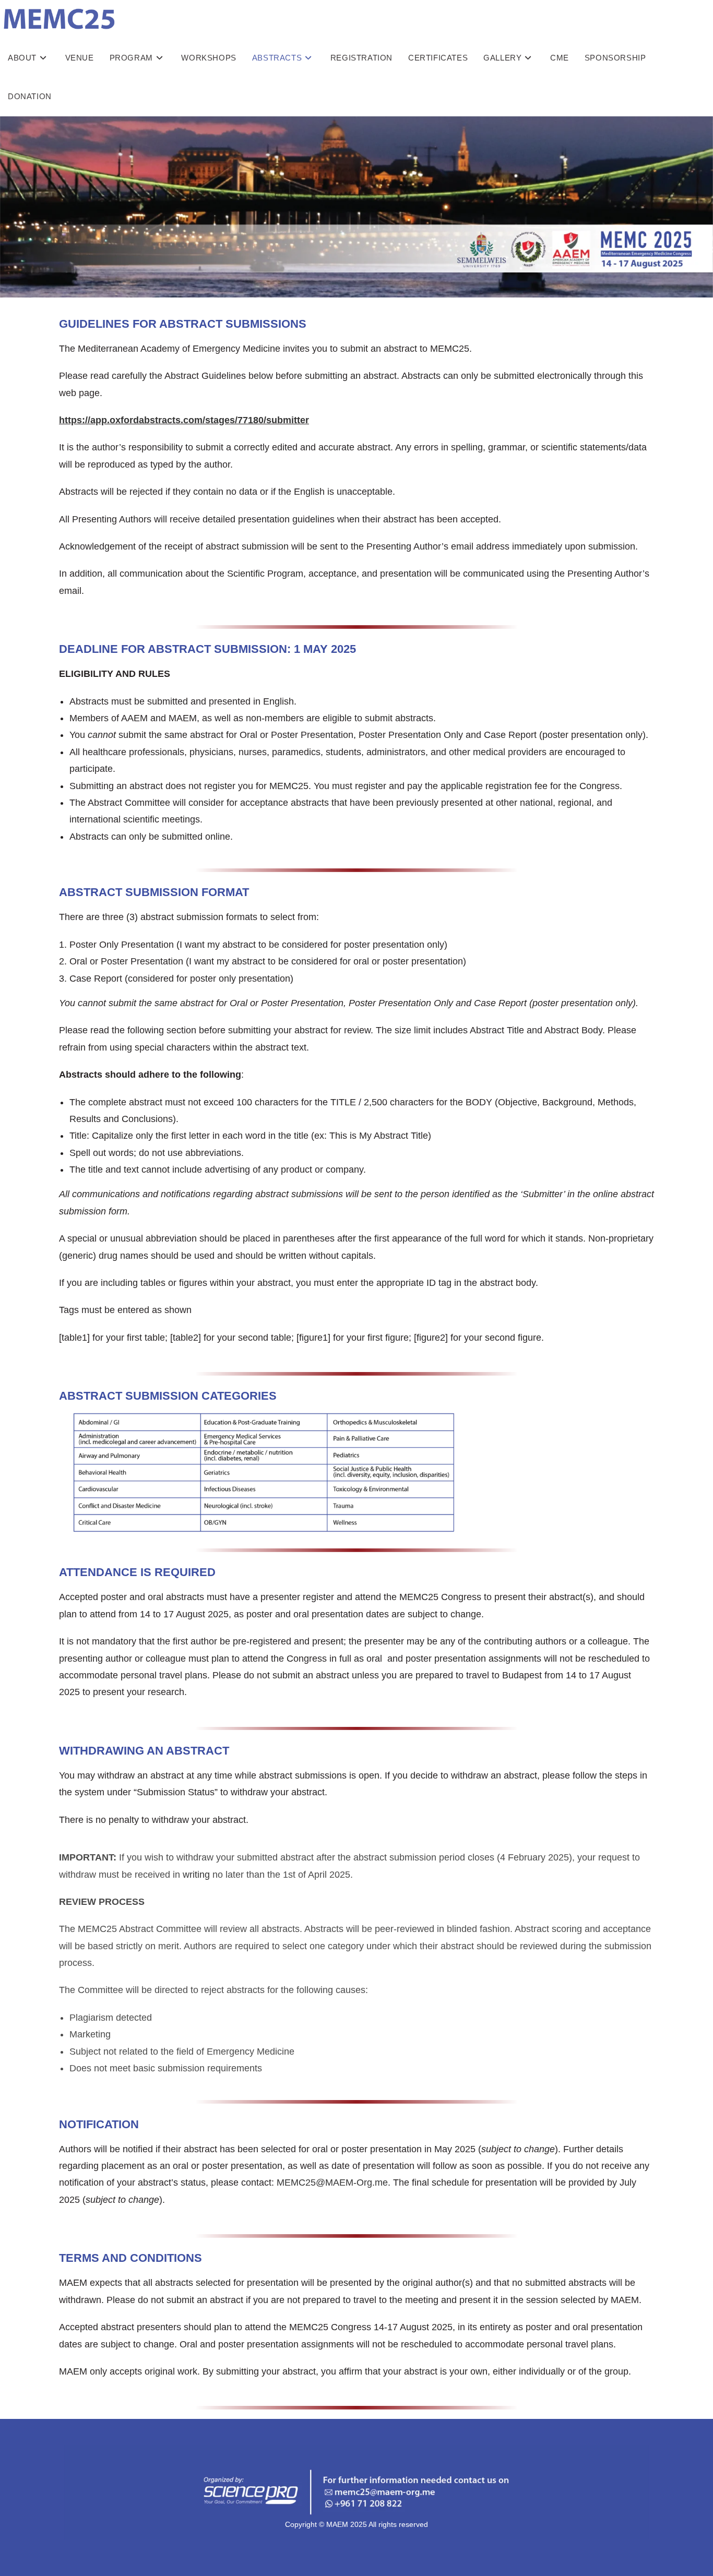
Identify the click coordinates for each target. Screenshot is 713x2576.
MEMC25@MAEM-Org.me (332, 2183)
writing (196, 1875)
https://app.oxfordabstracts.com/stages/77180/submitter (184, 420)
